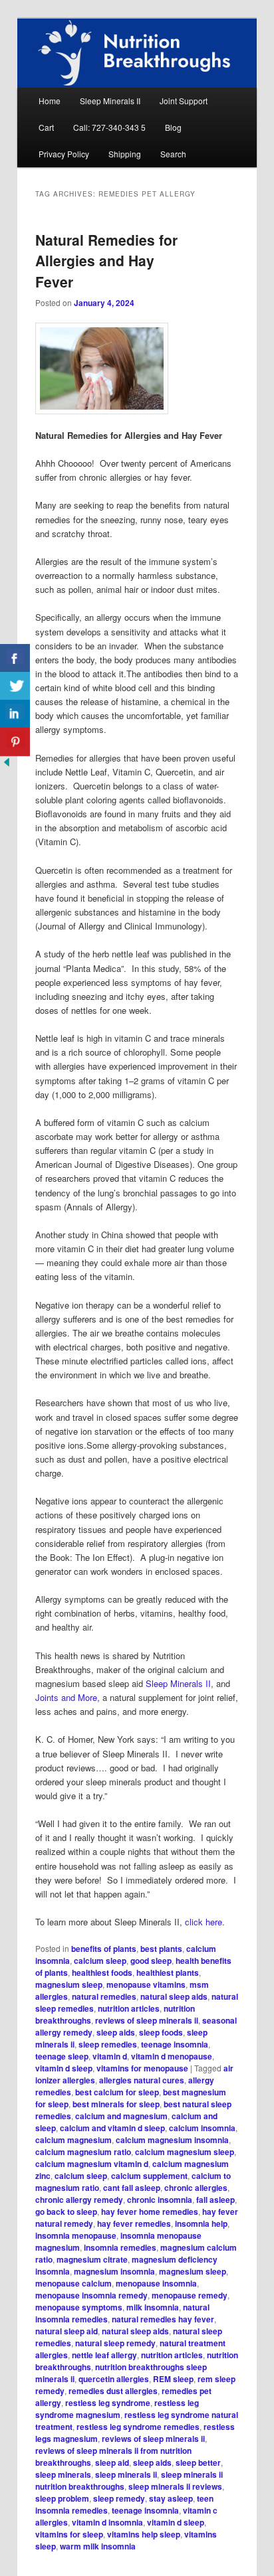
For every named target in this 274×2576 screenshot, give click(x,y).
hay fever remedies (134, 2223)
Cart (46, 127)
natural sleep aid (67, 2331)
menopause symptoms (79, 2307)
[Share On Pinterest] (15, 742)
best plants (161, 1949)
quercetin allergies (114, 2379)
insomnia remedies (120, 2247)
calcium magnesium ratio (83, 2152)
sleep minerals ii (126, 2474)
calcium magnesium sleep (185, 2152)
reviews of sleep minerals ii (147, 2020)
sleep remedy (119, 2498)
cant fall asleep (132, 2188)
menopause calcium (73, 2283)
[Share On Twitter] (15, 686)
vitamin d (110, 2056)
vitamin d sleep (64, 2068)
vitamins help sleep (144, 2534)
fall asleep (215, 2200)
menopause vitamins (146, 1984)
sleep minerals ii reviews (175, 2486)
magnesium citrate (92, 2259)
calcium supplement (149, 2176)
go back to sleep (66, 2212)
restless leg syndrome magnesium (117, 2409)
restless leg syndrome (108, 2403)
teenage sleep (62, 2056)
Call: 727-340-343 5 (109, 127)
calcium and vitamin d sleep (112, 2128)
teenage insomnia (175, 2044)
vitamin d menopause (172, 2056)
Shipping (125, 154)
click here (204, 1922)
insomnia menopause (76, 2235)
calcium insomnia (202, 2128)
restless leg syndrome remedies (138, 2427)
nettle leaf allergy (104, 2355)
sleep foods (161, 2032)
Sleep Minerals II (110, 101)
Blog (173, 127)
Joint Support (184, 101)
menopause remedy (190, 2295)
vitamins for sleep (69, 2534)
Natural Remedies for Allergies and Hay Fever (106, 261)
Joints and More (66, 1697)
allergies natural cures (142, 2080)
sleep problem (62, 2498)
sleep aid (112, 2462)
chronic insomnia (160, 2200)
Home (50, 101)
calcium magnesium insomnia (172, 2140)
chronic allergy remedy (79, 2200)
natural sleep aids (174, 1996)
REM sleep (173, 2379)
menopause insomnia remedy (91, 2295)
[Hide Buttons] (7, 765)
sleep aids (116, 2032)
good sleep (151, 1961)
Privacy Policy (64, 154)
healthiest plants (168, 1972)
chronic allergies (196, 2188)
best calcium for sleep (117, 2092)
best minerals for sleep (116, 2104)
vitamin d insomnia (107, 2522)
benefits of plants (104, 1949)
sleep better (198, 2462)
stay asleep (171, 2498)
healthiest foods (102, 1972)
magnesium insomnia (114, 2271)
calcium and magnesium (121, 2116)
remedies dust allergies (113, 2391)
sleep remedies (108, 2044)
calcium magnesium (73, 2140)
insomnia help (201, 2223)
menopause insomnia (156, 2283)
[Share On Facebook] (15, 658)
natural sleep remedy (115, 2343)
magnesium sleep (69, 1984)
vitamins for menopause (142, 2068)
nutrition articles (129, 2008)
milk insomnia (153, 2307)
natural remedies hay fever (163, 2319)
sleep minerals (63, 2474)
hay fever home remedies (150, 2212)
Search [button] (173, 154)
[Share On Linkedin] (15, 714)
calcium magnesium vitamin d (92, 2164)
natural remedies (104, 1996)
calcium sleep (100, 1961)
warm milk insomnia (98, 2546)
